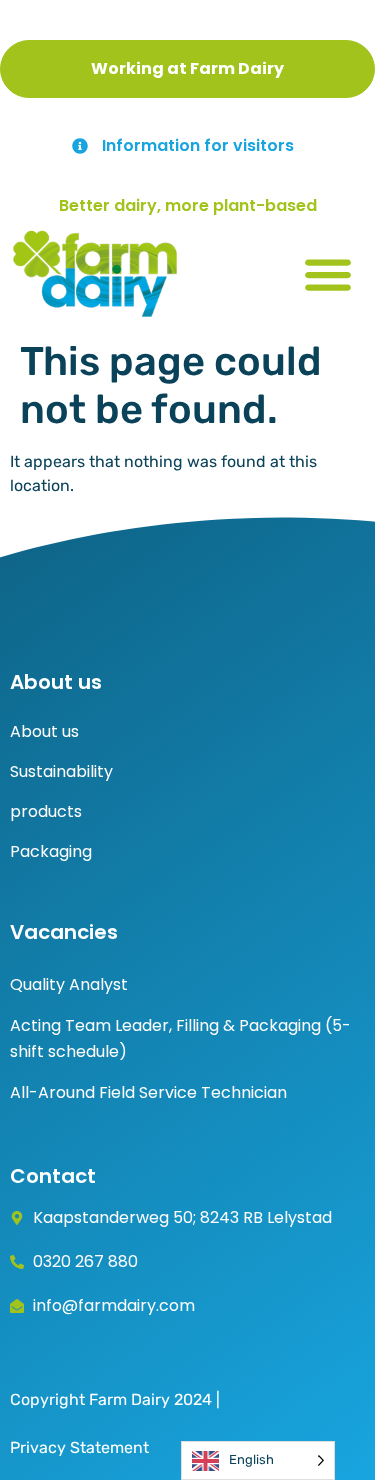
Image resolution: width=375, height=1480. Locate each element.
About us (44, 731)
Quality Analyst (69, 984)
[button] (327, 273)
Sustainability (61, 771)
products (46, 811)
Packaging (51, 851)
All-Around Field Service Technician (148, 1092)
